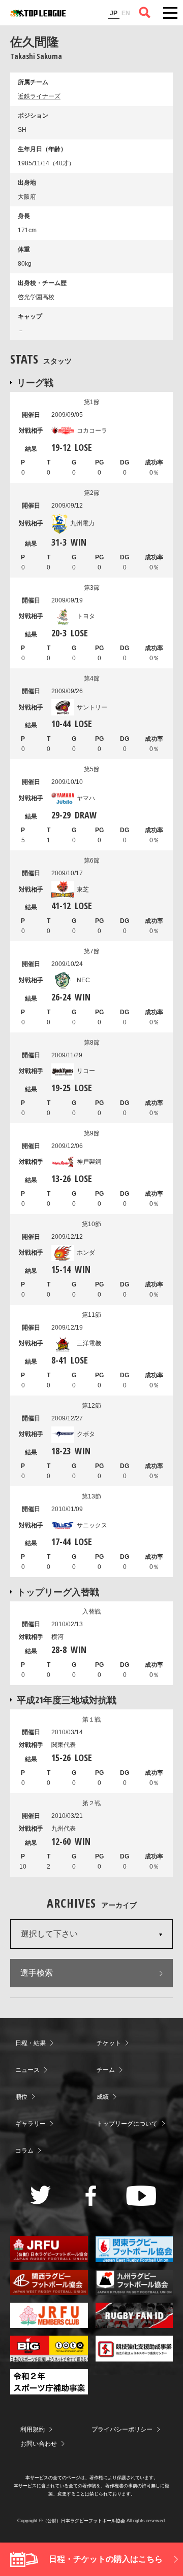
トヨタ (86, 616)
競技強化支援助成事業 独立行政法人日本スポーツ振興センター (134, 2348)
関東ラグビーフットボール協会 (134, 2249)
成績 (103, 2097)
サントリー (92, 707)
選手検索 (37, 1973)
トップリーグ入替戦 (58, 1592)
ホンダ (86, 1253)
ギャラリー (30, 2124)
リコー (86, 1071)
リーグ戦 (35, 382)
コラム (24, 2151)
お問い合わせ (39, 2444)
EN (126, 13)
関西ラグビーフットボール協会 (49, 2282)
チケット (109, 2043)
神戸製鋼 (89, 1162)
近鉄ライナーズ (39, 96)
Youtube (141, 2196)
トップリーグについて (127, 2124)
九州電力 (82, 523)
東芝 (83, 889)
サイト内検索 (145, 13)
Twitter (40, 2195)
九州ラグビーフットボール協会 (134, 2282)
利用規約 (33, 2429)
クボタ (86, 1434)
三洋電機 (89, 1343)
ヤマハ (86, 798)
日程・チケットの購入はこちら (106, 2559)
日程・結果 (30, 2043)
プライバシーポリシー (122, 2429)
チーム (106, 2070)
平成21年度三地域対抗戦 (67, 1700)
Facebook (91, 2196)
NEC (83, 980)
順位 (21, 2097)
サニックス (92, 1525)
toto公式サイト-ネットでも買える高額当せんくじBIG (49, 2348)
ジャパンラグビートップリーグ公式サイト (38, 13)
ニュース (27, 2070)
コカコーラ (92, 431)
